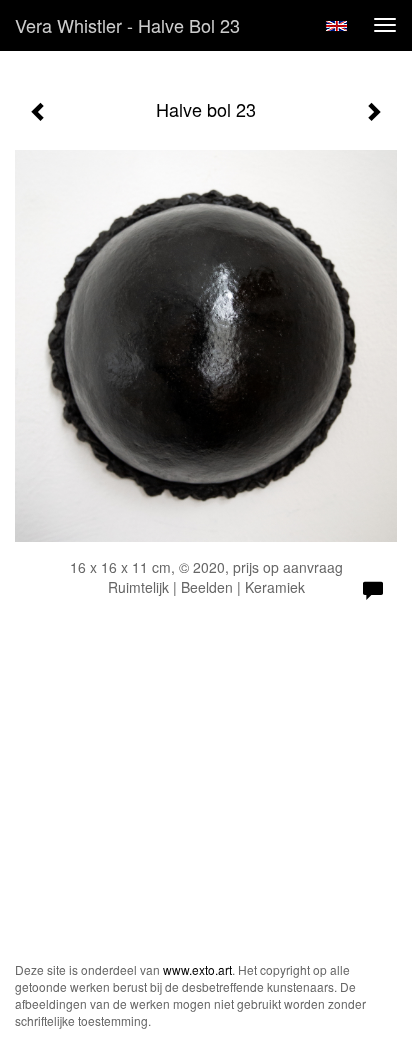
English (336, 26)
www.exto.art (197, 969)
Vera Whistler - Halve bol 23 (127, 25)
